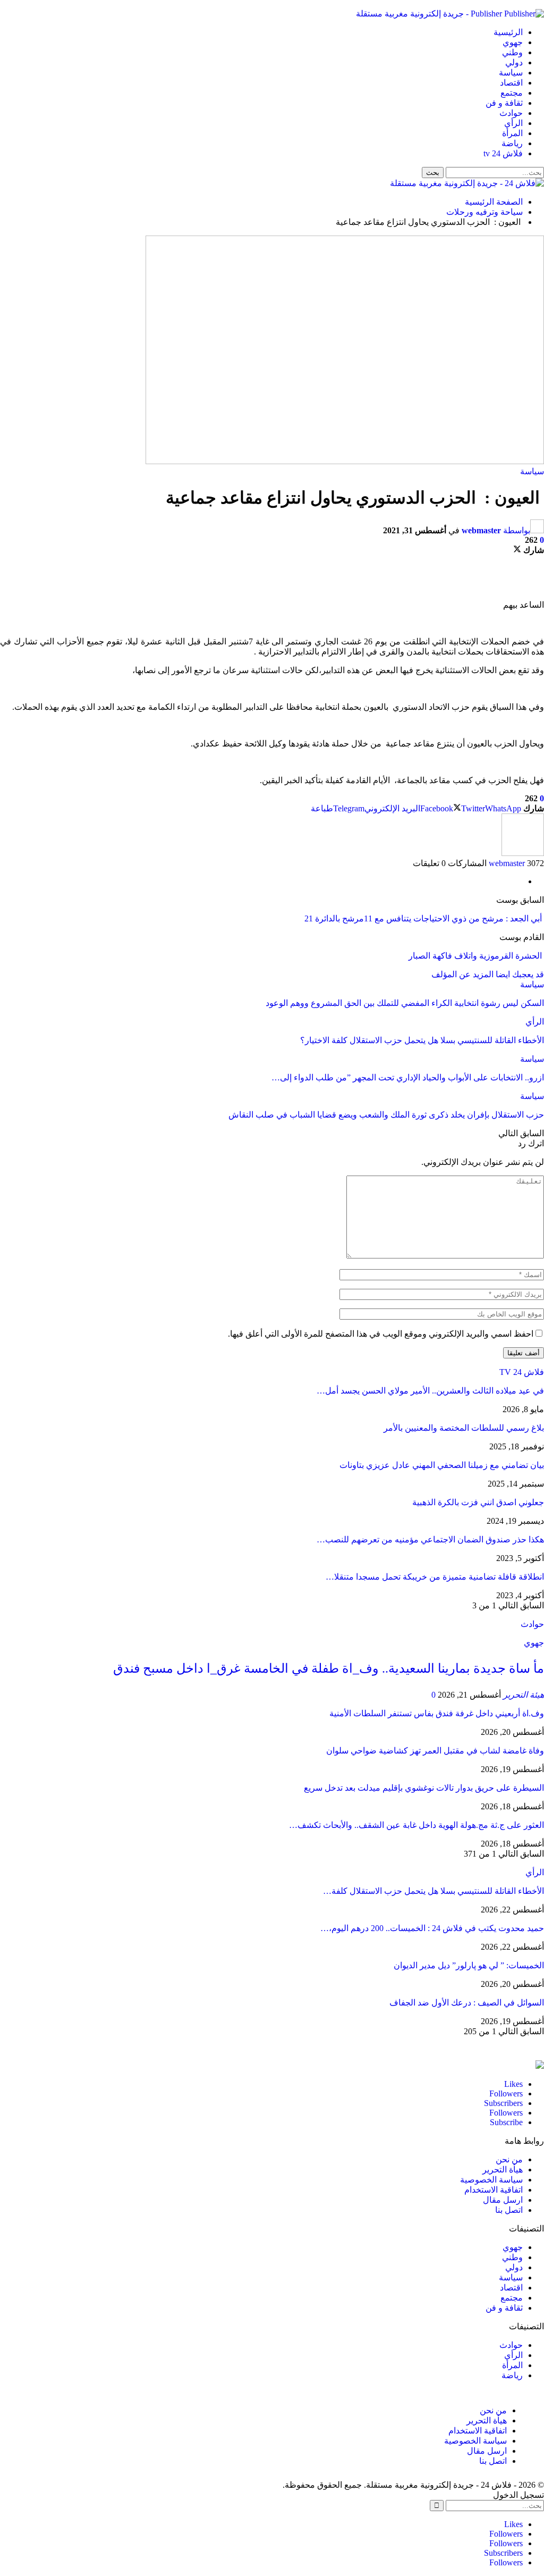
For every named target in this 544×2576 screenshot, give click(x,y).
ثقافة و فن (504, 103)
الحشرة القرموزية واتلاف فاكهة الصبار (476, 956)
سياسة (511, 73)
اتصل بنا (509, 2210)
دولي (514, 62)
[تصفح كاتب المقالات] (523, 853)
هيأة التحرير (503, 2170)
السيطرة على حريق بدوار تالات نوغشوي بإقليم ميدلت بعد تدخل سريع (424, 1788)
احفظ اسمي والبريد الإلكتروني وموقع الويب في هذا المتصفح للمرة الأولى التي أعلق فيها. (381, 1334)
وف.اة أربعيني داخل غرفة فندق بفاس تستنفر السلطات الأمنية (437, 1713)
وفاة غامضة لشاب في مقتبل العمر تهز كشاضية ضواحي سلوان (435, 1751)
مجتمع (512, 93)
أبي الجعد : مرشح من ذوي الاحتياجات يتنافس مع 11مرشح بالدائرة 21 (424, 918)
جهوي (513, 42)
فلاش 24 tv (503, 153)
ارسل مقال (503, 2200)
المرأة (512, 133)
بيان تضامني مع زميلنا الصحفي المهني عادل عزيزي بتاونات (442, 1465)
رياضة (512, 143)
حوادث (511, 113)
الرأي (513, 123)
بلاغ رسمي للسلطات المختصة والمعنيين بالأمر (464, 1428)
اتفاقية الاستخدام (494, 2190)
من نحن (509, 2159)
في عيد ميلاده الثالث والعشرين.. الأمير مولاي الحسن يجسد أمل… (430, 1391)
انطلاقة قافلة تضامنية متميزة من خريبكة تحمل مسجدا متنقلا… (435, 1577)
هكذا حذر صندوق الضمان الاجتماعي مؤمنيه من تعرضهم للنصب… (430, 1539)
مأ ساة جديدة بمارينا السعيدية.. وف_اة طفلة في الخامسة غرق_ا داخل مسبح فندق (329, 1668)
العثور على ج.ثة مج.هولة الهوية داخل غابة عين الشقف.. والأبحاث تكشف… (416, 1825)
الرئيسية (508, 32)
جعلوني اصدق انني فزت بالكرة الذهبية (478, 1502)
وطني (512, 52)
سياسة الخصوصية (491, 2180)
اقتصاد (511, 83)
